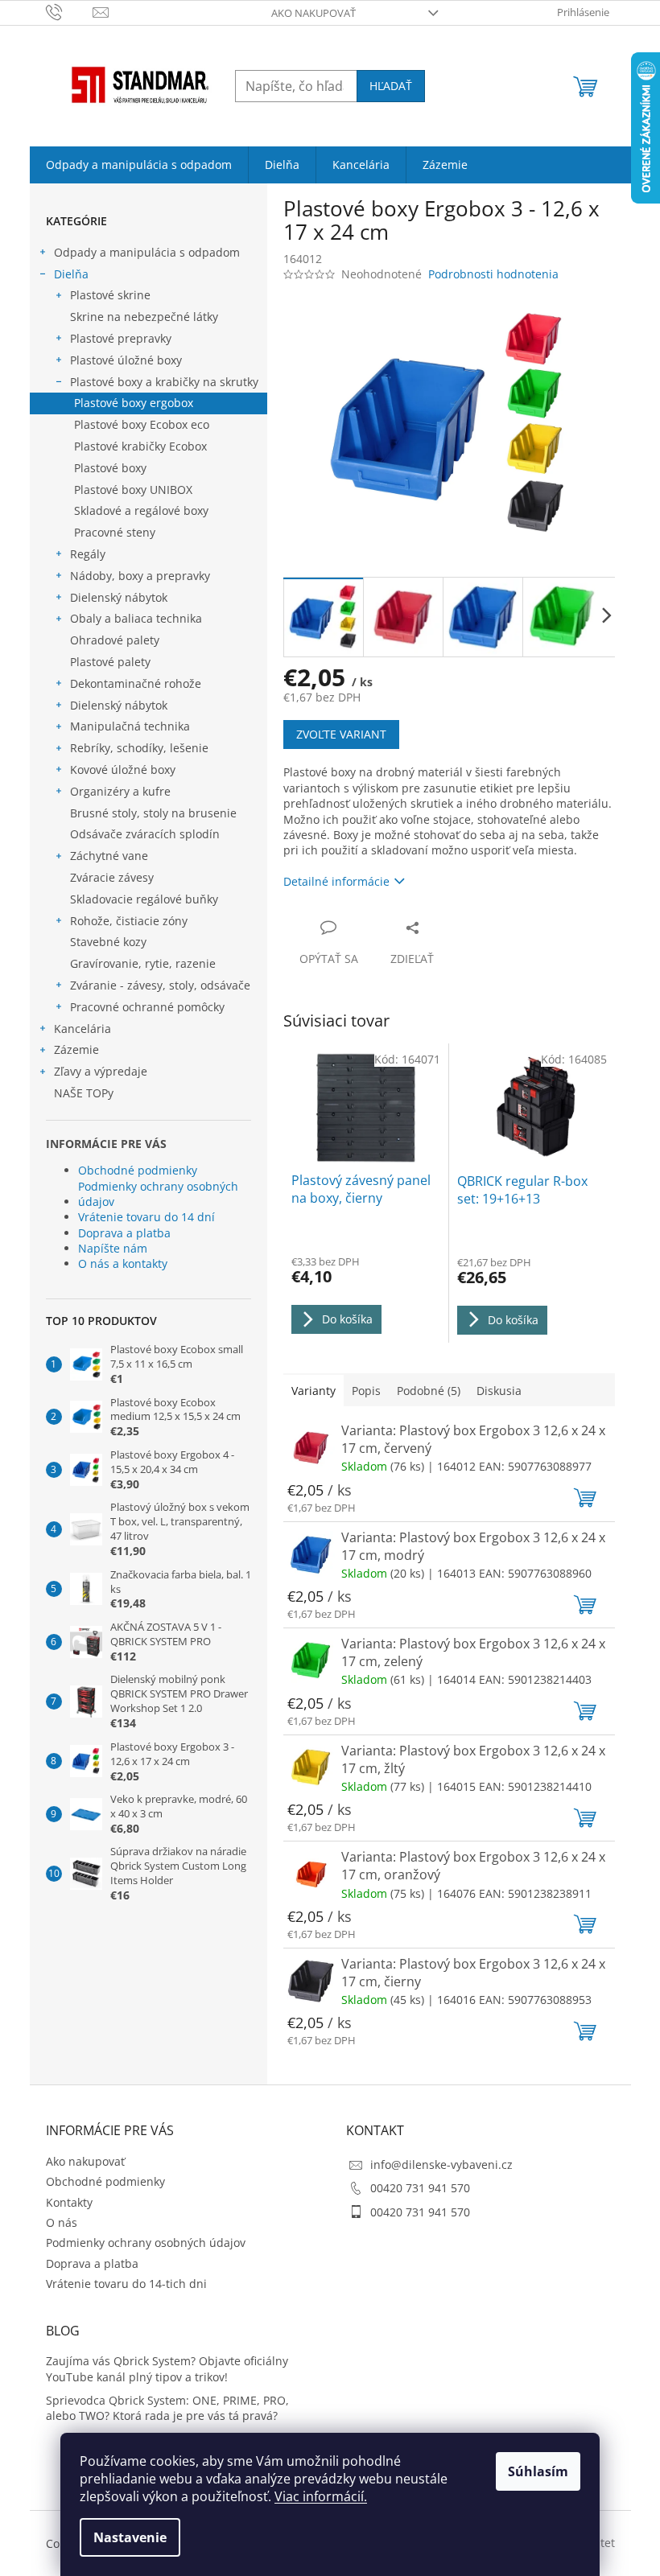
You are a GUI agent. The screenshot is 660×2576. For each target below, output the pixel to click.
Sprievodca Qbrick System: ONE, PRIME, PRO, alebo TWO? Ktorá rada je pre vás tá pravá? (167, 2408)
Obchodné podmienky (138, 1170)
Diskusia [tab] (499, 1391)
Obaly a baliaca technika (136, 618)
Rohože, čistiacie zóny (129, 921)
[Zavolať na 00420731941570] (70, 11)
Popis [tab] (366, 1391)
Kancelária (82, 1029)
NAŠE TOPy (84, 1093)
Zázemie (76, 1049)
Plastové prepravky (121, 338)
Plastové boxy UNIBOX (133, 490)
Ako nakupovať (313, 13)
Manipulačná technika (130, 726)
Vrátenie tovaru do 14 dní (146, 1217)
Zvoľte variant (341, 734)
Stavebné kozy (108, 942)
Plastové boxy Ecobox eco (142, 424)
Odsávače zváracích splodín (145, 834)
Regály (88, 554)
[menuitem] (139, 165)
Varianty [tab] (313, 1391)
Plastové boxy (110, 468)
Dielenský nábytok (119, 597)
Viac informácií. (321, 2496)
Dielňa (71, 274)
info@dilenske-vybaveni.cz (441, 2164)
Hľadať (391, 86)
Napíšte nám (113, 1248)
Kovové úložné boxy (123, 770)
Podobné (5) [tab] (429, 1391)
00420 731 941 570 (420, 2188)
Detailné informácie (336, 881)
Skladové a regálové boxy (141, 510)
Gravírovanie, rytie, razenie (143, 963)
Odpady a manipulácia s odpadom (147, 252)
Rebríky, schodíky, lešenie (139, 748)
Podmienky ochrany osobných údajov (158, 1194)
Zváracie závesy (112, 877)
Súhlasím (538, 2471)
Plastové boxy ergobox (134, 403)
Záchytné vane (109, 856)
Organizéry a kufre (120, 791)
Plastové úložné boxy (126, 360)
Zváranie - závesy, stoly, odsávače (160, 985)
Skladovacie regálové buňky (144, 899)
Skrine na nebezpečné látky (144, 317)
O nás (62, 2222)
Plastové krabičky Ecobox (140, 446)
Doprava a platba (124, 1233)
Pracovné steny (115, 532)
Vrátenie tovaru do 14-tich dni (126, 2284)
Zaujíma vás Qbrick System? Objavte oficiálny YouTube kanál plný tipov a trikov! (167, 2368)
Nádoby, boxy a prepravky (140, 576)
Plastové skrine (110, 295)
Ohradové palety (115, 640)
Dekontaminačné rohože (136, 683)
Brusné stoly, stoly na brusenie (153, 813)
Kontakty (69, 2202)
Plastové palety (110, 662)
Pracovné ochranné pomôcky (147, 1007)
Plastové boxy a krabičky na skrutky (164, 382)
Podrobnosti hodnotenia (493, 274)
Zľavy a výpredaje (101, 1071)
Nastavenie (130, 2537)
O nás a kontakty (123, 1263)
